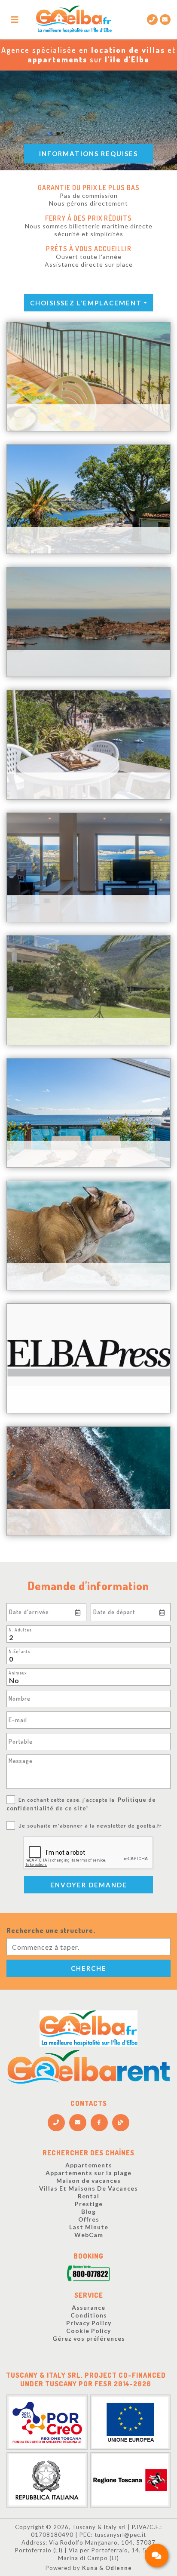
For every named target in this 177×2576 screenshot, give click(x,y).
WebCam (89, 2235)
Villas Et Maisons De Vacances (88, 2188)
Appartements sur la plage (88, 2173)
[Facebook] (99, 2123)
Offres (89, 2219)
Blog (88, 2211)
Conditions (89, 2315)
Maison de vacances (88, 2181)
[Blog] (121, 2123)
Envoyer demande (89, 1885)
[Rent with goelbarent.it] (88, 2067)
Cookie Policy (88, 2331)
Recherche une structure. (51, 1930)
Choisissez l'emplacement (86, 303)
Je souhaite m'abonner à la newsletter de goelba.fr (90, 1825)
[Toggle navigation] (15, 20)
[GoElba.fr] (88, 2028)
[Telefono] (56, 2123)
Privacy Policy (89, 2323)
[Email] (165, 20)
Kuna (90, 2568)
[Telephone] (152, 20)
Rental (88, 2196)
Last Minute (89, 2227)
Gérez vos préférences (89, 2338)
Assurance (88, 2307)
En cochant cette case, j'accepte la (81, 1804)
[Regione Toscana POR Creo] (47, 2421)
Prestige (89, 2204)
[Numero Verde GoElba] (88, 2275)
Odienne (119, 2568)
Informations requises (88, 154)
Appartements (89, 2165)
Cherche (89, 1968)
